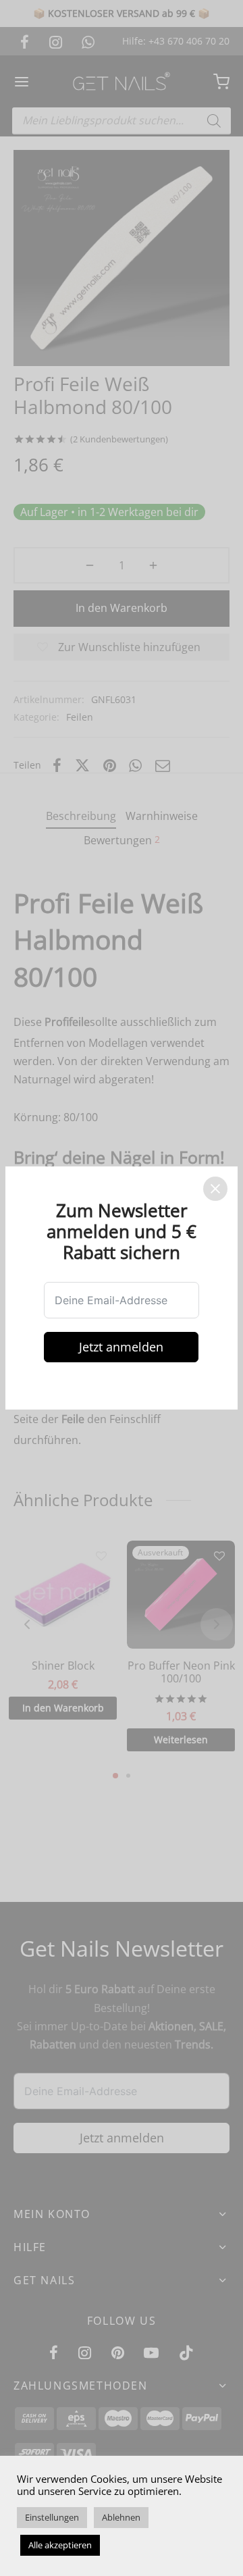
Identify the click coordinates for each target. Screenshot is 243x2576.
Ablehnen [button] (121, 2517)
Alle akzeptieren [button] (60, 2545)
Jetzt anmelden (122, 1347)
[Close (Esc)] (215, 1189)
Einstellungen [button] (52, 2517)
